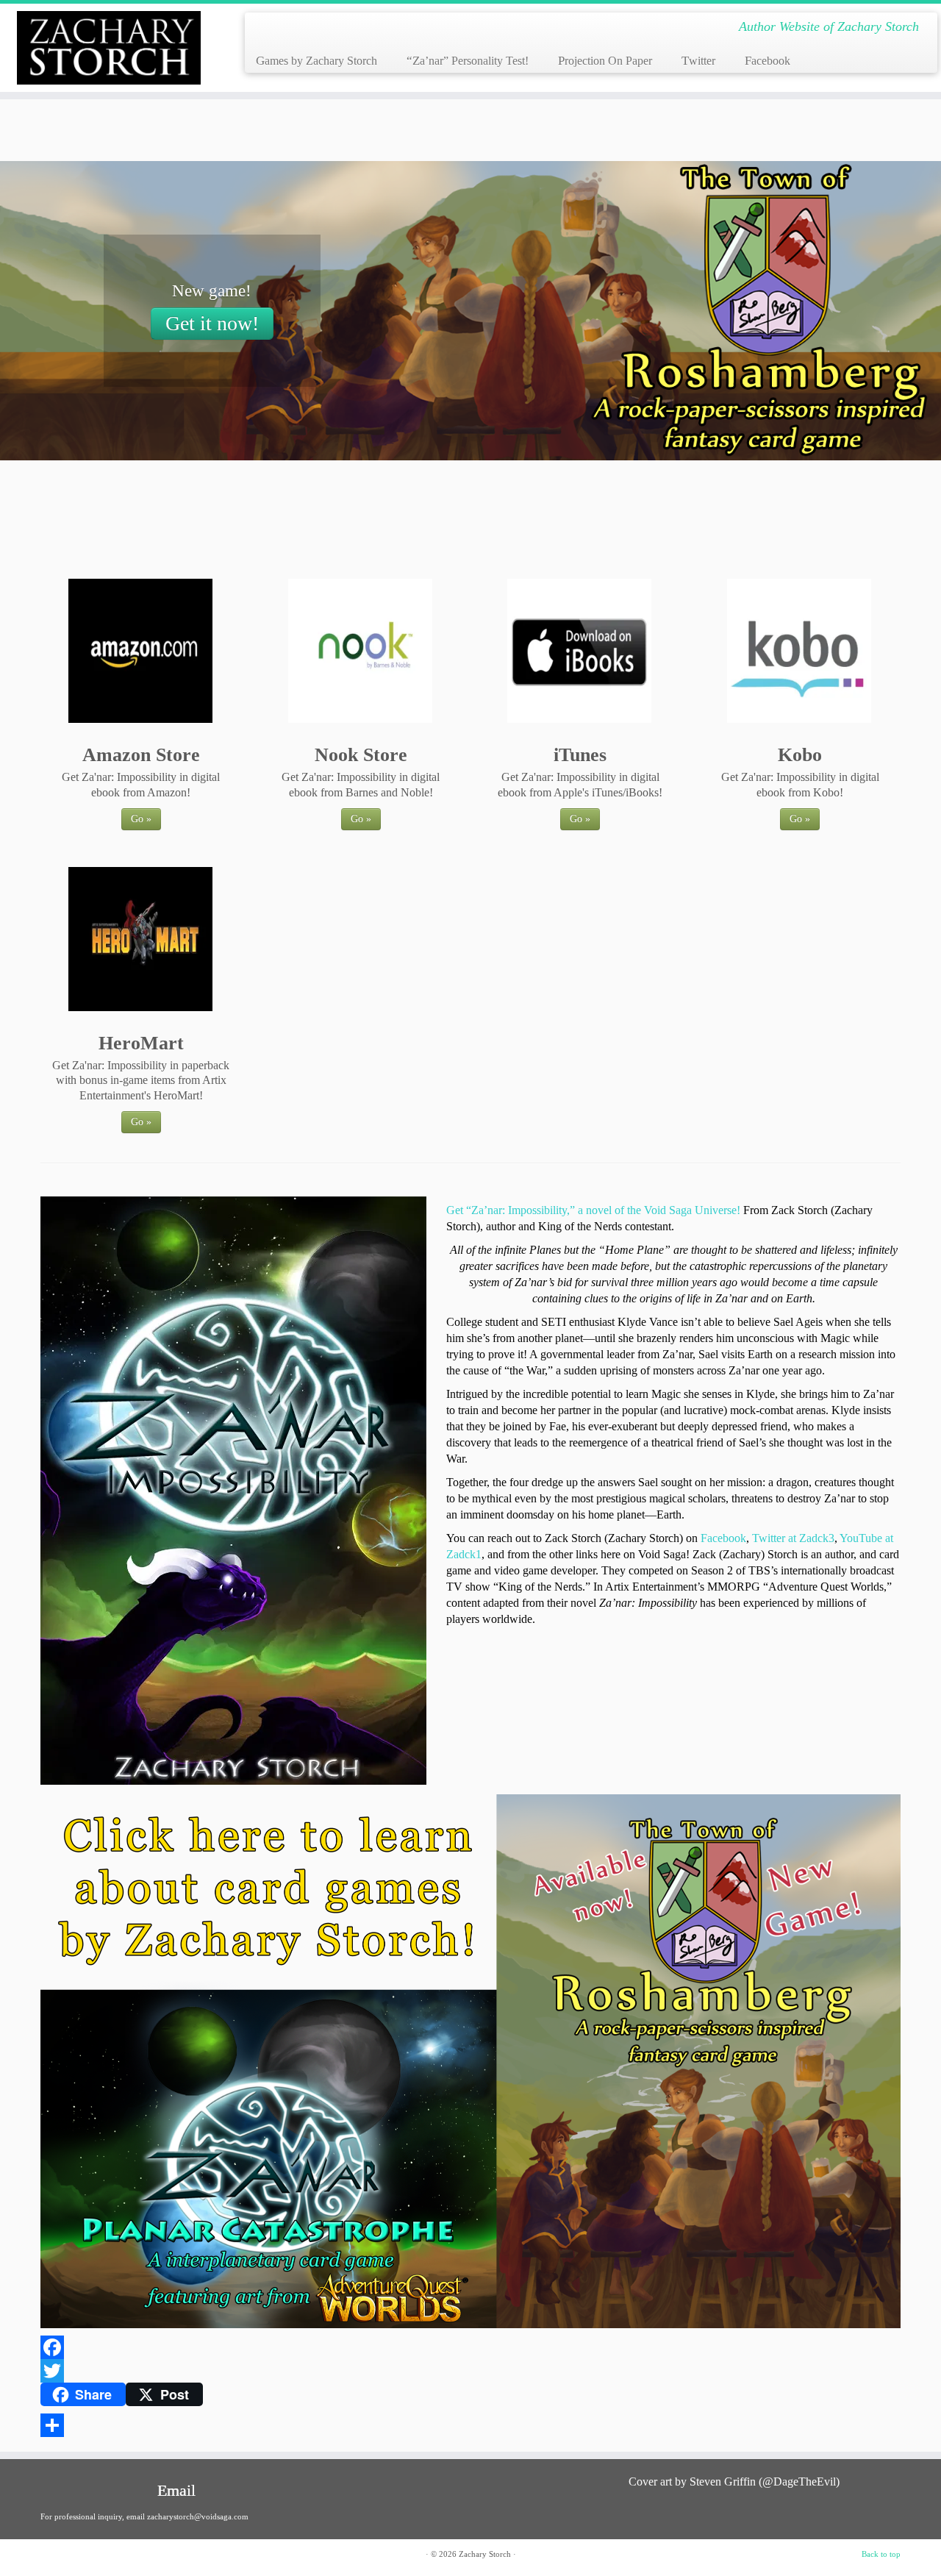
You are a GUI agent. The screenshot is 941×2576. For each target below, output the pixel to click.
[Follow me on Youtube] (330, 29)
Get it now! (212, 323)
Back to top (881, 2554)
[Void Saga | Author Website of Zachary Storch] (108, 48)
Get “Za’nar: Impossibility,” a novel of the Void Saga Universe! (593, 1210)
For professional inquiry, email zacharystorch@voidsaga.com (144, 2516)
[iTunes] (580, 650)
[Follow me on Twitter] (288, 29)
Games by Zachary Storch (316, 61)
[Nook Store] (360, 650)
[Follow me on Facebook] (309, 29)
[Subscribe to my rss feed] (266, 29)
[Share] (470, 2425)
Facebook (768, 61)
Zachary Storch (485, 2554)
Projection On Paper (605, 61)
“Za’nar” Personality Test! (468, 61)
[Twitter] (470, 2371)
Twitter (698, 61)
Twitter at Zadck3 (793, 1538)
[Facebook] (470, 2347)
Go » (141, 819)
